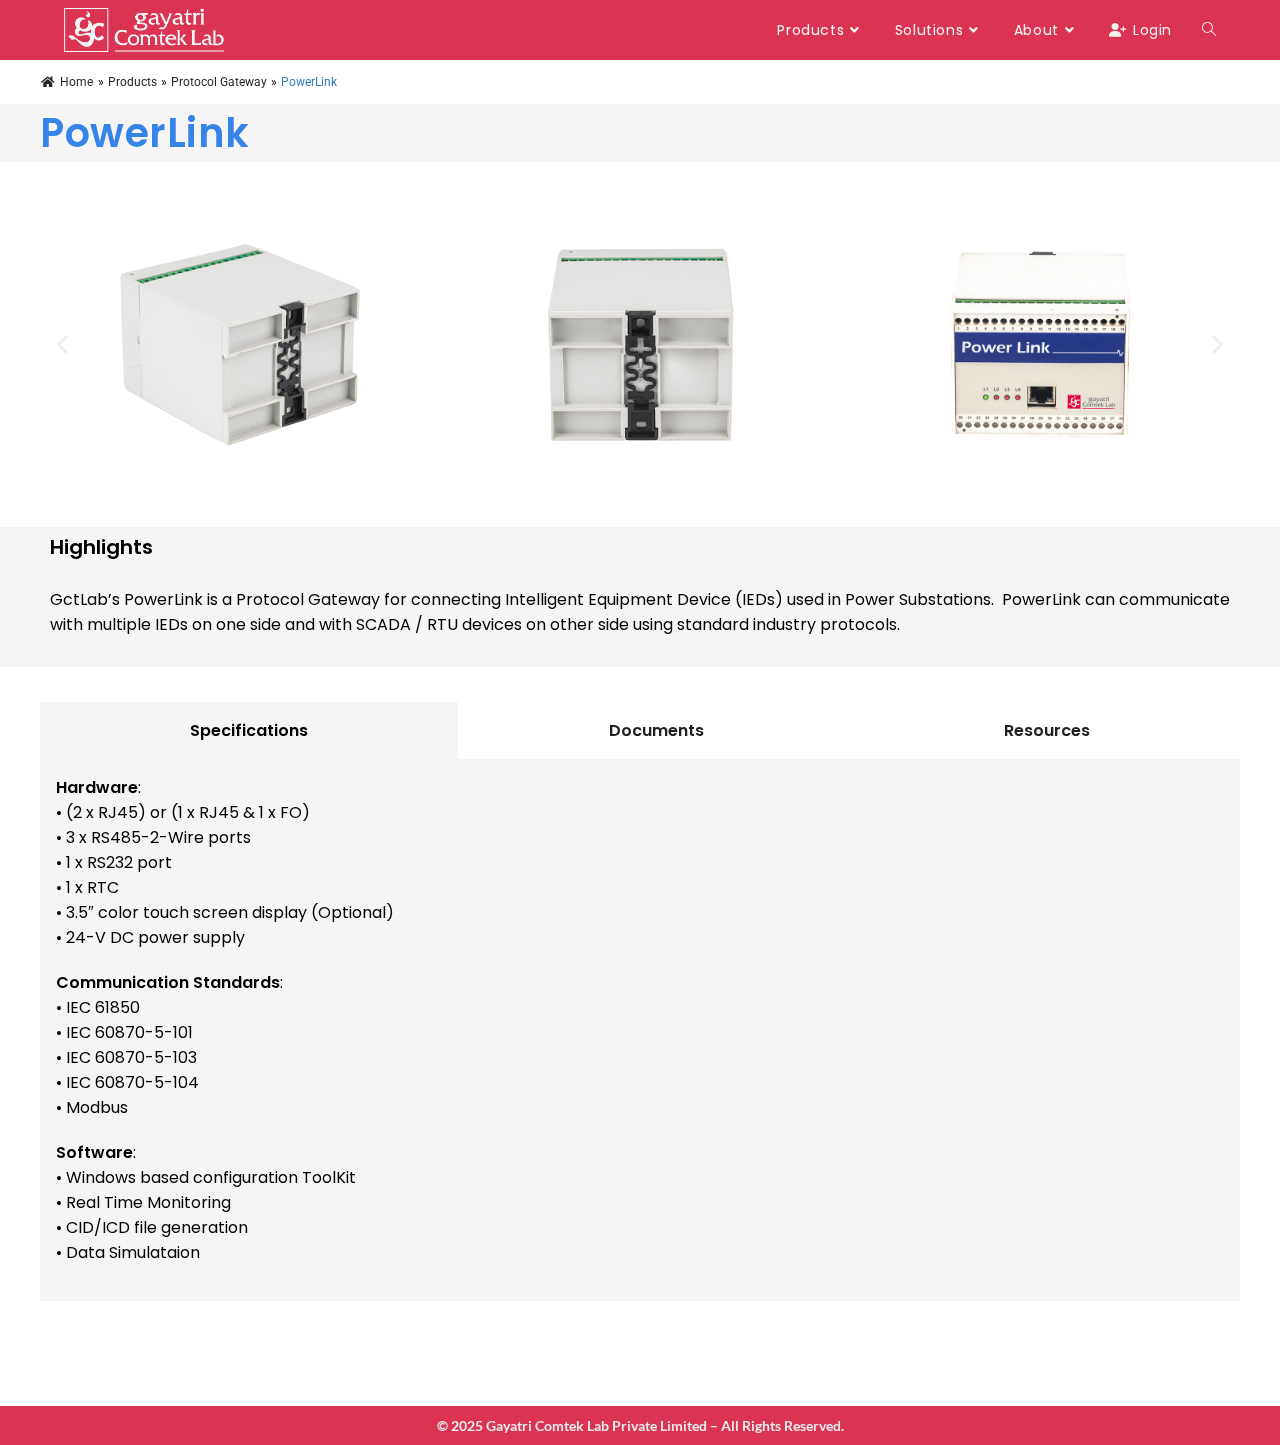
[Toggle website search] (1209, 30)
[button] (62, 344)
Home (76, 82)
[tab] (249, 730)
